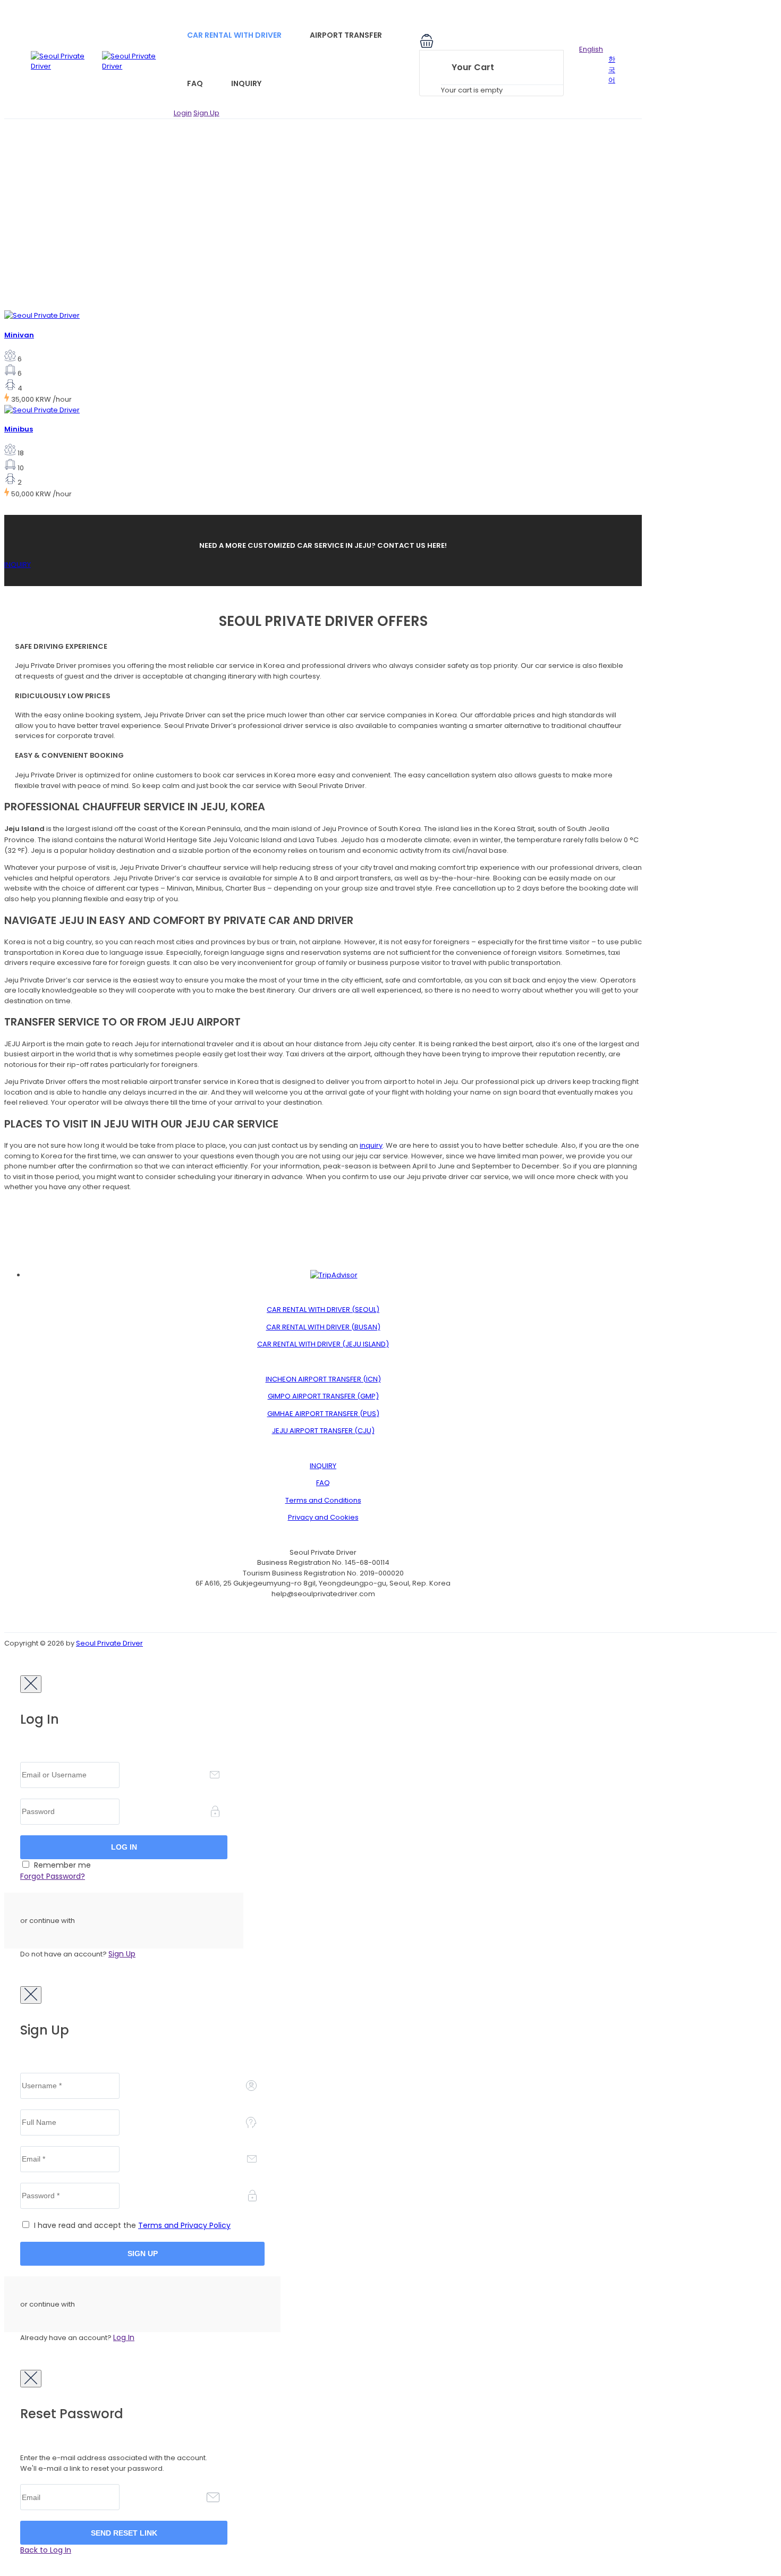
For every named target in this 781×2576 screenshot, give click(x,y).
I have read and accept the (131, 2225)
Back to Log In (46, 2550)
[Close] (31, 1684)
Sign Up (206, 113)
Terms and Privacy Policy (184, 2225)
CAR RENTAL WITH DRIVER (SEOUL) (323, 1310)
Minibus (19, 429)
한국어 (612, 70)
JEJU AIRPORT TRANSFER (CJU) (323, 1431)
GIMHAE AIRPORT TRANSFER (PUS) (323, 1414)
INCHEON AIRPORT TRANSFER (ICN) (323, 1379)
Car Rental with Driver (234, 35)
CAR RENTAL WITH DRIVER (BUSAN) (323, 1327)
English (591, 49)
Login (183, 113)
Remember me (61, 1865)
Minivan (19, 335)
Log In (124, 2337)
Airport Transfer (346, 35)
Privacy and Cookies (323, 1517)
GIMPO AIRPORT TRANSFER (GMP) (323, 1396)
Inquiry (246, 83)
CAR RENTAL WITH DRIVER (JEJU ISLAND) (323, 1344)
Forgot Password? (53, 1876)
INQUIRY (18, 565)
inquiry (371, 1145)
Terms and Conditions (323, 1500)
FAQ (195, 83)
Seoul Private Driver (109, 1643)
